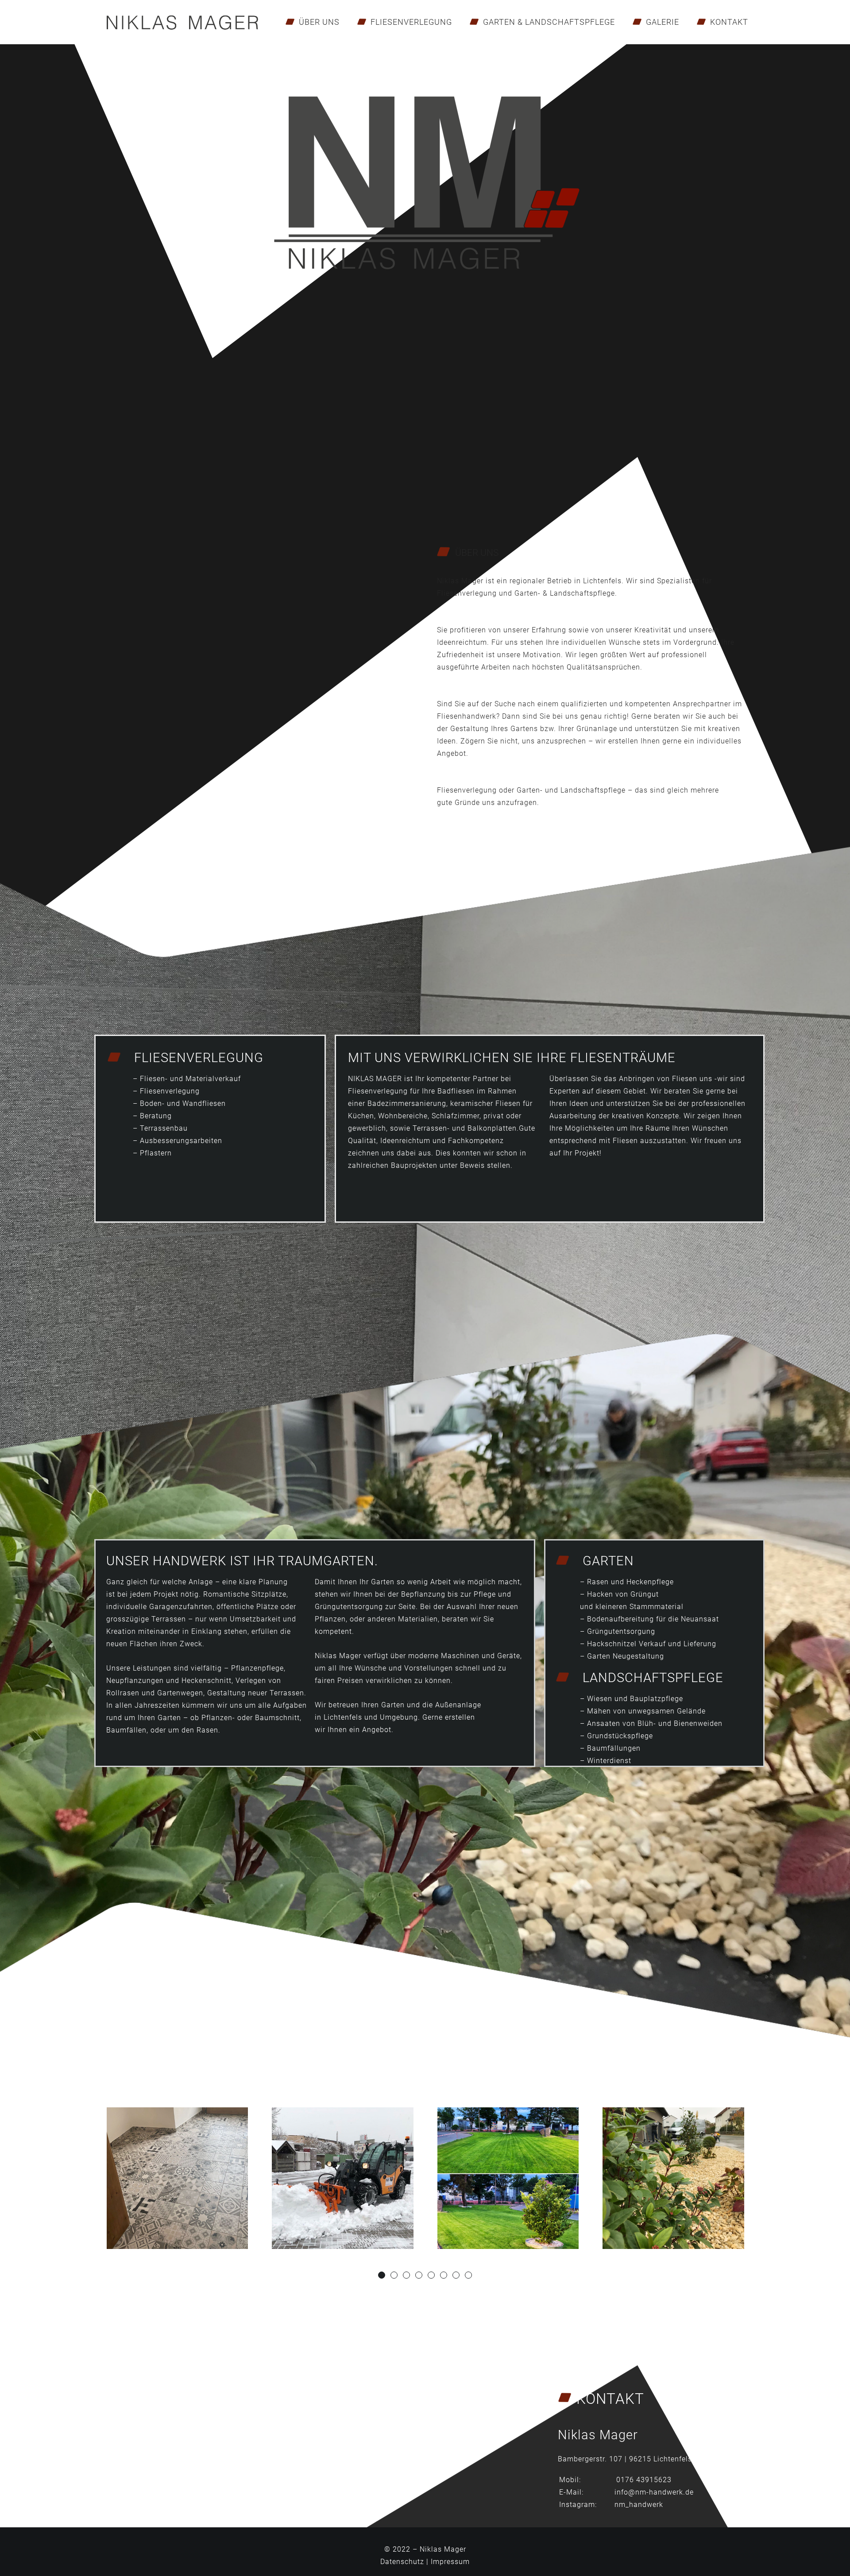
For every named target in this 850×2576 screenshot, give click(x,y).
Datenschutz (402, 2562)
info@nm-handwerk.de (654, 2492)
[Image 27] (177, 2178)
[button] (382, 2275)
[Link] (182, 22)
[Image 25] (508, 2178)
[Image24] (673, 2178)
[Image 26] (343, 2178)
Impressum (450, 2562)
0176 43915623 (644, 2480)
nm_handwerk (639, 2505)
